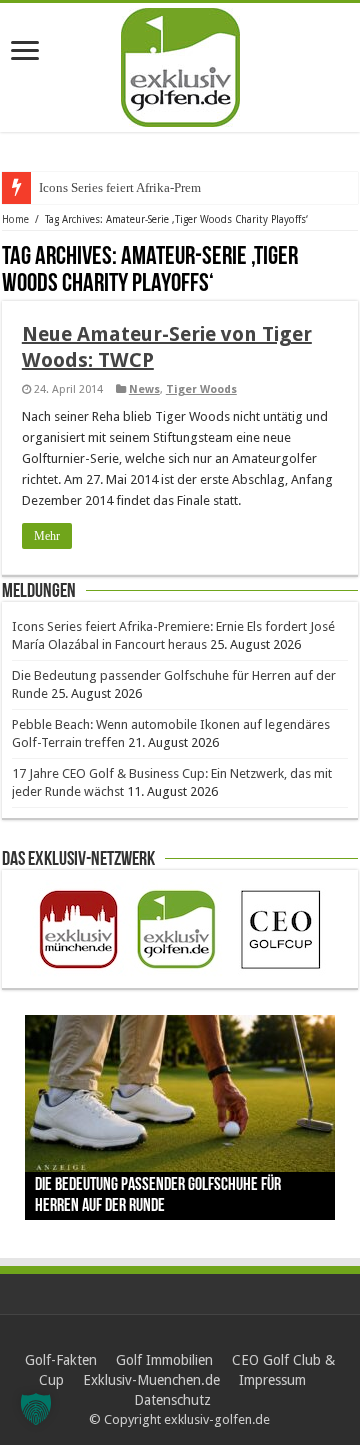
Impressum (272, 1380)
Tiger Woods (201, 389)
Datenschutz (172, 1400)
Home (15, 219)
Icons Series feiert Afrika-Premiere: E (137, 187)
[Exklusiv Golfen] (180, 64)
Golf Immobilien (164, 1360)
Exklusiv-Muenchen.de (151, 1380)
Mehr (47, 536)
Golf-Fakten (61, 1360)
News (144, 389)
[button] (36, 1409)
